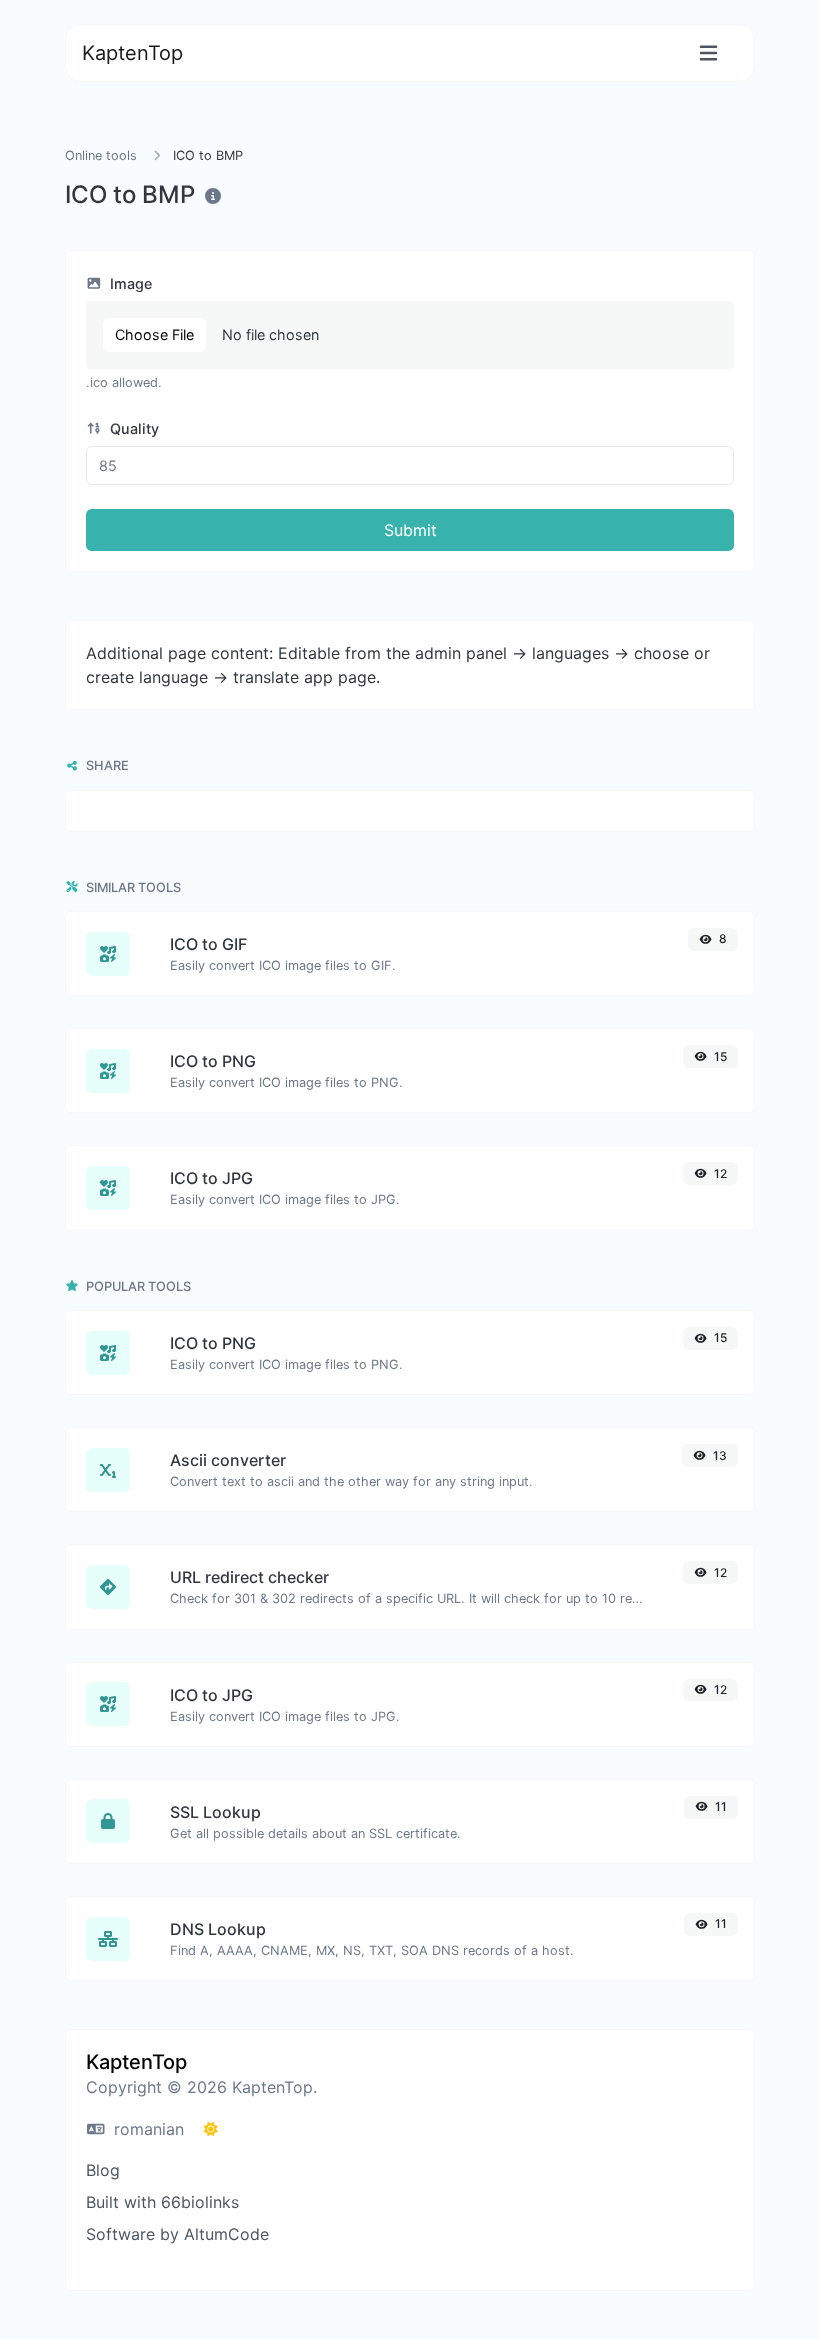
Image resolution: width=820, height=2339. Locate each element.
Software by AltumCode (177, 2234)
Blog (103, 2170)
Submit (410, 530)
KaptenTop (132, 53)
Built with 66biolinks (162, 2202)
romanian (146, 2129)
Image (129, 283)
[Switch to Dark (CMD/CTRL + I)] (211, 2129)
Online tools (101, 155)
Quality (132, 428)
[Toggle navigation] (708, 53)
